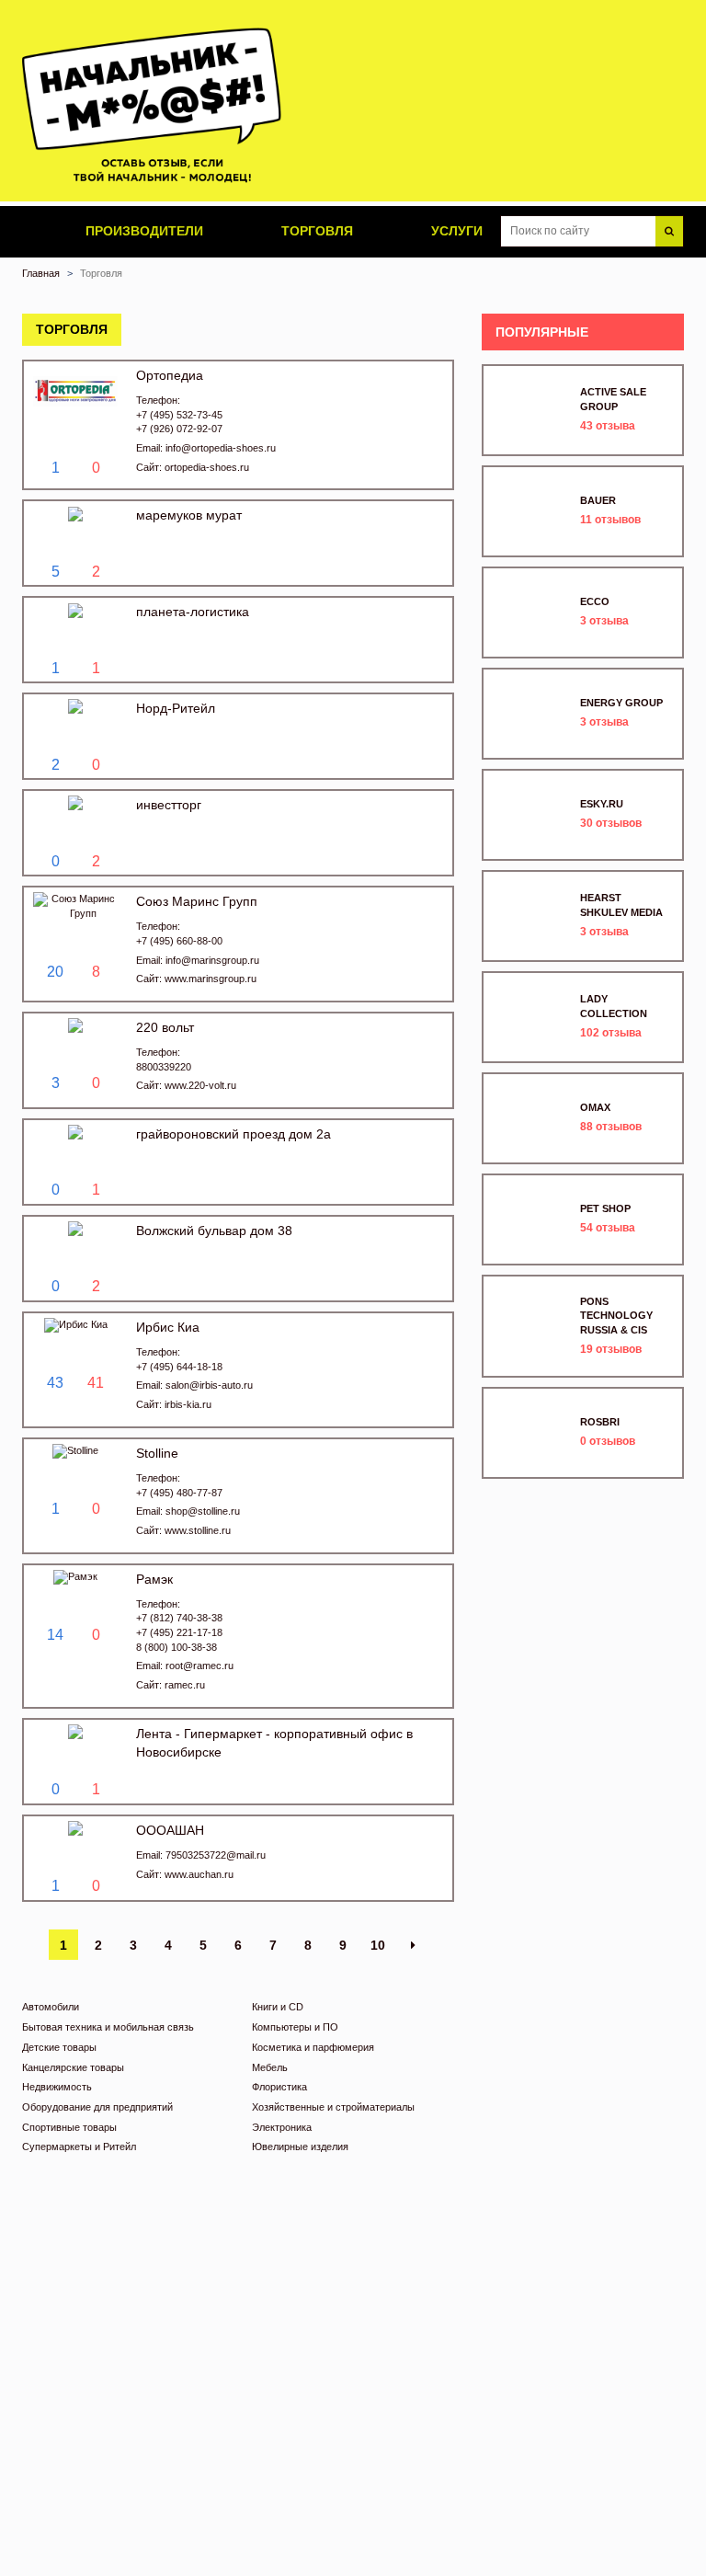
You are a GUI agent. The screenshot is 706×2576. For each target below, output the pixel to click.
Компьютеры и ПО (295, 2027)
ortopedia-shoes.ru (207, 467)
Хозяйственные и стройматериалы (333, 2107)
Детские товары (59, 2047)
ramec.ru (185, 1685)
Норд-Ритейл (176, 708)
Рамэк (154, 1579)
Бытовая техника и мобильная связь (108, 2027)
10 (378, 1945)
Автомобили (51, 2007)
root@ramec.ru (199, 1666)
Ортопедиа (170, 375)
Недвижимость (57, 2087)
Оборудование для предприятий (97, 2107)
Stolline (157, 1453)
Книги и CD (278, 2007)
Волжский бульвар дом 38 (214, 1231)
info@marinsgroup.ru (212, 960)
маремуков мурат (189, 515)
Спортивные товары (69, 2127)
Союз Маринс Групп (197, 901)
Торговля (315, 231)
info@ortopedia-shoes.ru (221, 448)
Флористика (279, 2087)
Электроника (282, 2127)
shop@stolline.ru (203, 1511)
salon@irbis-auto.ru (209, 1385)
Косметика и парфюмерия (313, 2047)
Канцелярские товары (73, 2067)
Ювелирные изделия (300, 2147)
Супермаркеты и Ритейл (79, 2147)
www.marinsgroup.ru (211, 979)
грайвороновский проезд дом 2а (233, 1134)
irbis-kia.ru (188, 1404)
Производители (142, 231)
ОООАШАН (170, 1830)
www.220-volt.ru (200, 1085)
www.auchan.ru (199, 1874)
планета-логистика (193, 612)
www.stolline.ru (198, 1530)
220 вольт (165, 1027)
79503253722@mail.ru (216, 1855)
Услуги (455, 231)
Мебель (270, 2067)
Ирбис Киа (168, 1327)
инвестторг (169, 805)
